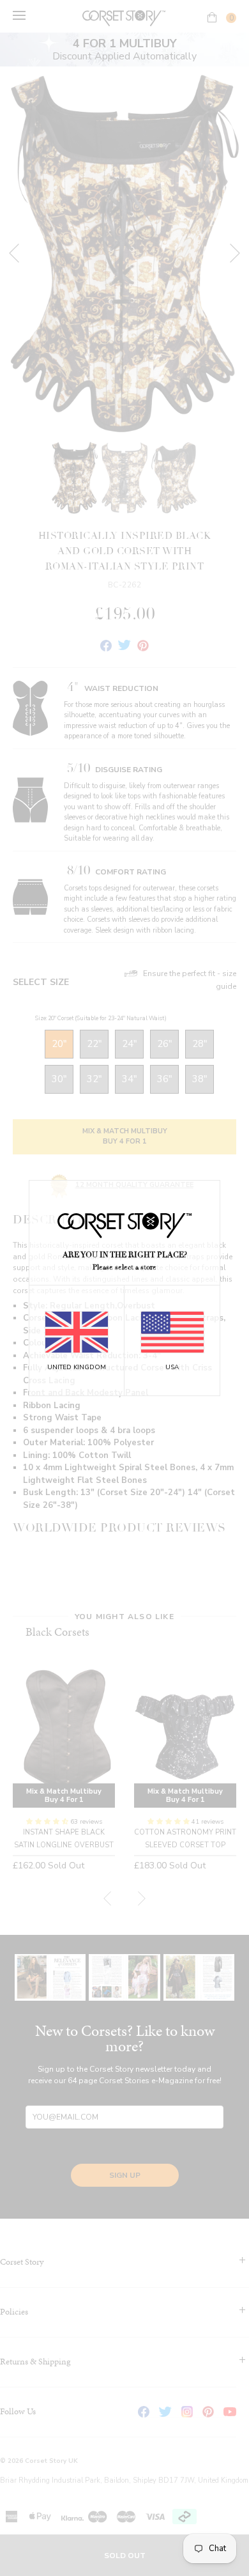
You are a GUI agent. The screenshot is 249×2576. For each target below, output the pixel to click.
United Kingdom (77, 1367)
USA (172, 1367)
